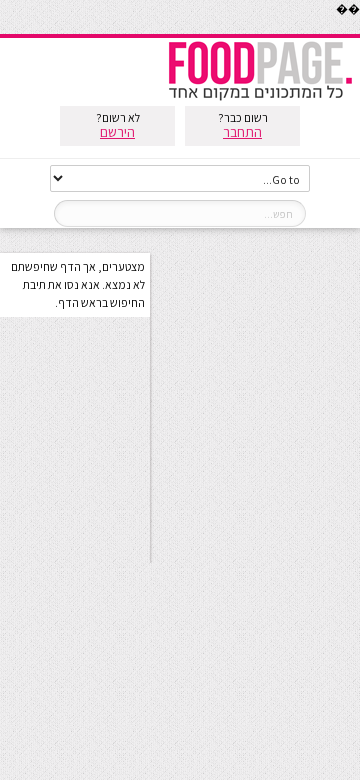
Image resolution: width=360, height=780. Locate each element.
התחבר (242, 132)
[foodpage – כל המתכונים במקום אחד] (260, 98)
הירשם (117, 132)
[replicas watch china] (359, 29)
